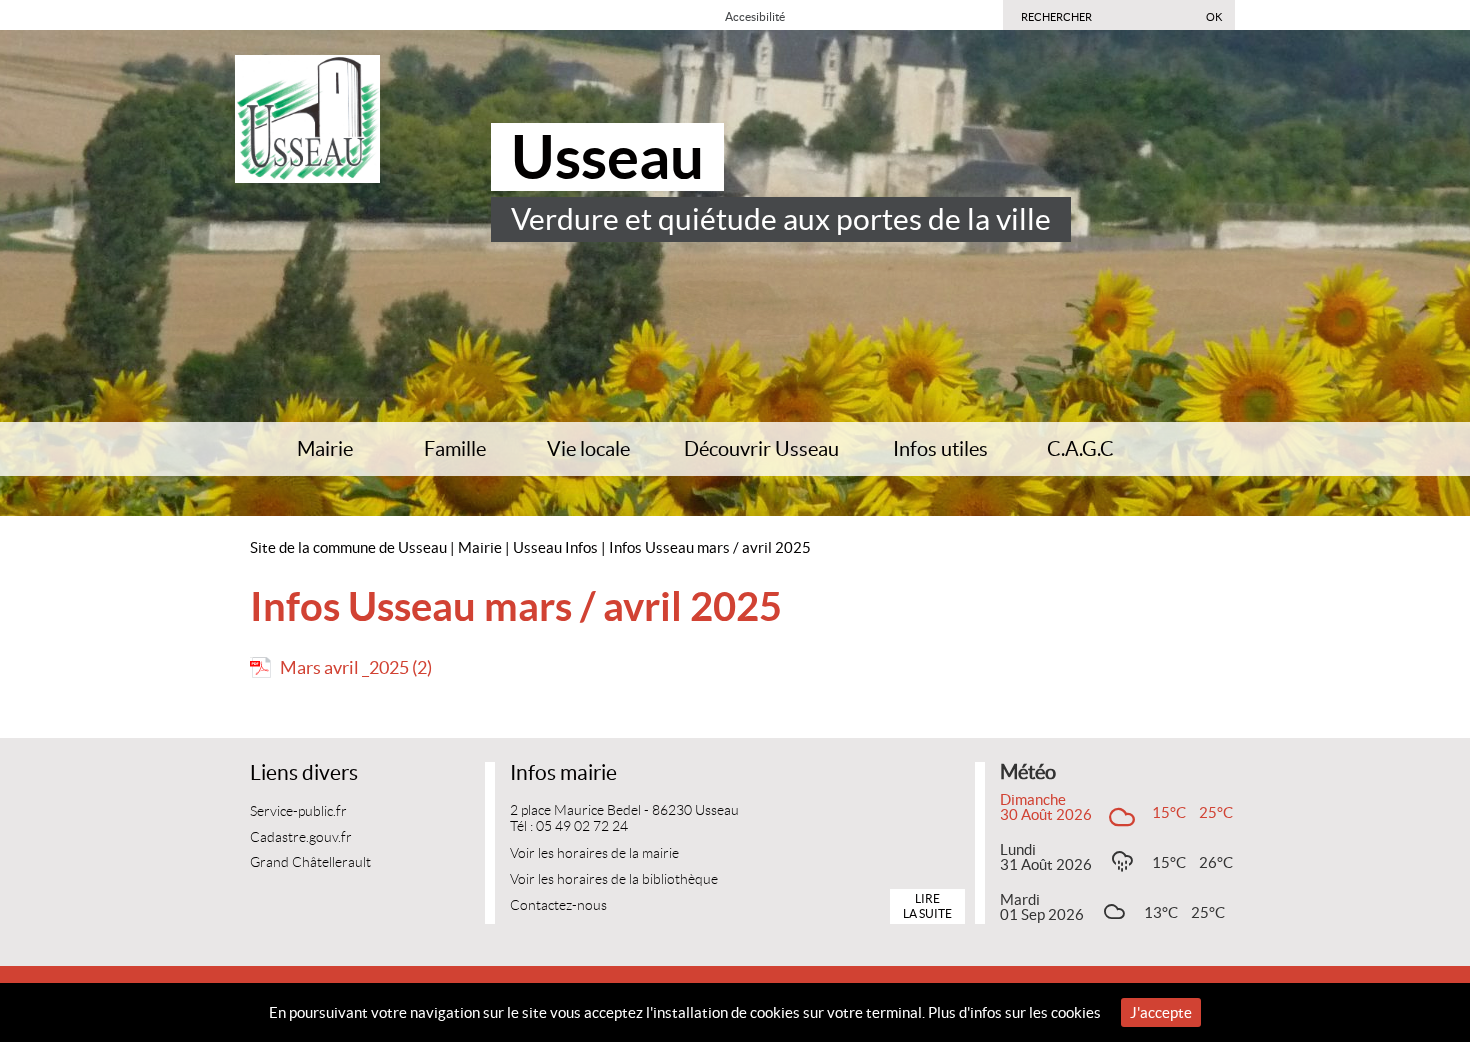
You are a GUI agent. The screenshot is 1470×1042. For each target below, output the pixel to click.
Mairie (325, 449)
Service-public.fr (298, 811)
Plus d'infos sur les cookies (1014, 1012)
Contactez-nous (558, 905)
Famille (455, 449)
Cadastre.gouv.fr (301, 837)
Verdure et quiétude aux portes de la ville (781, 219)
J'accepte (1161, 1012)
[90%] (814, 15)
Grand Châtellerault (310, 862)
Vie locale (588, 449)
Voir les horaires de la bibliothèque (614, 879)
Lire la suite (927, 905)
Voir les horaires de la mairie (594, 853)
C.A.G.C (1080, 449)
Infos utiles (940, 449)
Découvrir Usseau (761, 449)
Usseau (607, 157)
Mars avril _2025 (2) (356, 667)
